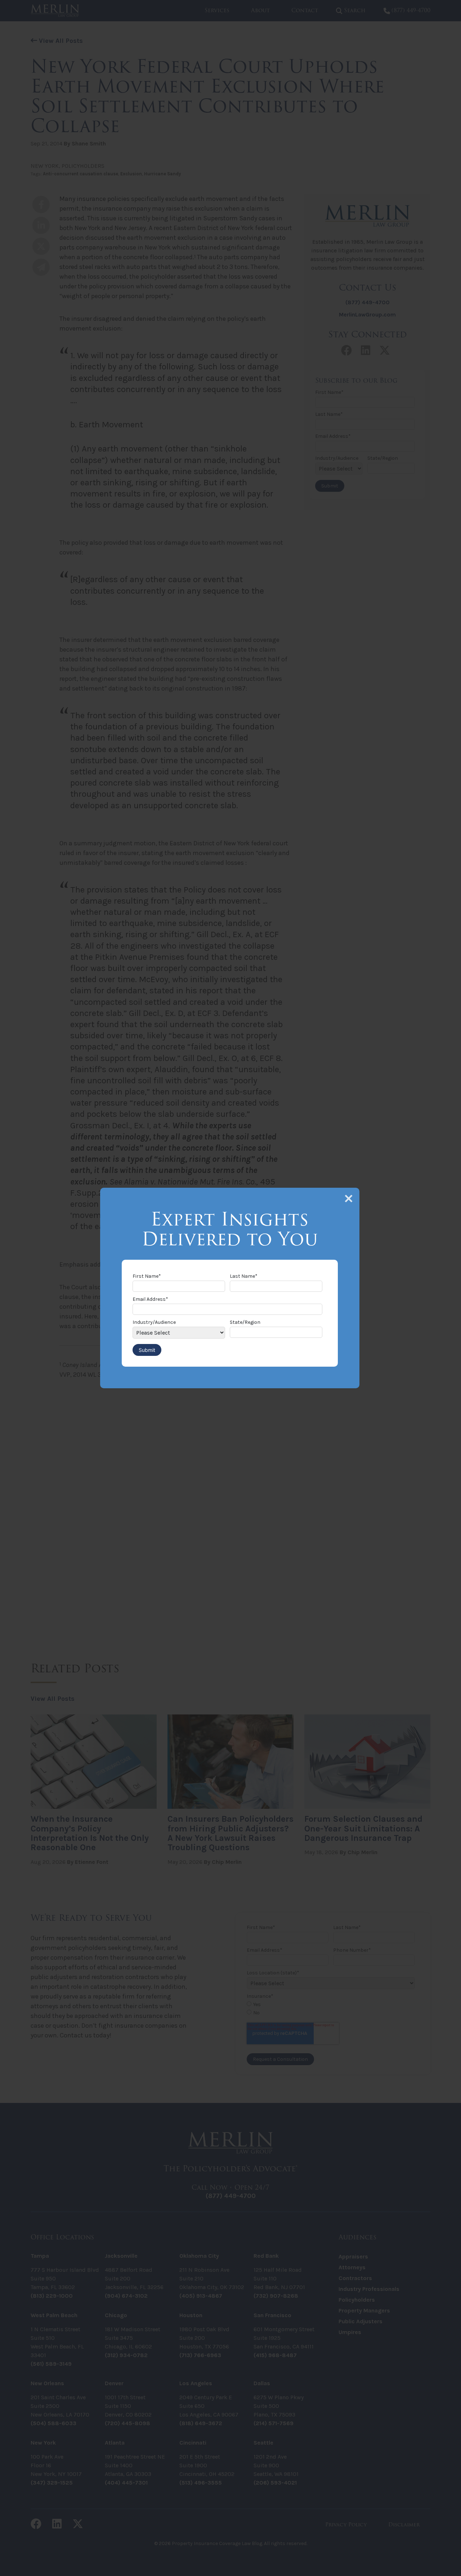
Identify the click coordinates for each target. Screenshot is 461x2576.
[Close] (349, 1199)
